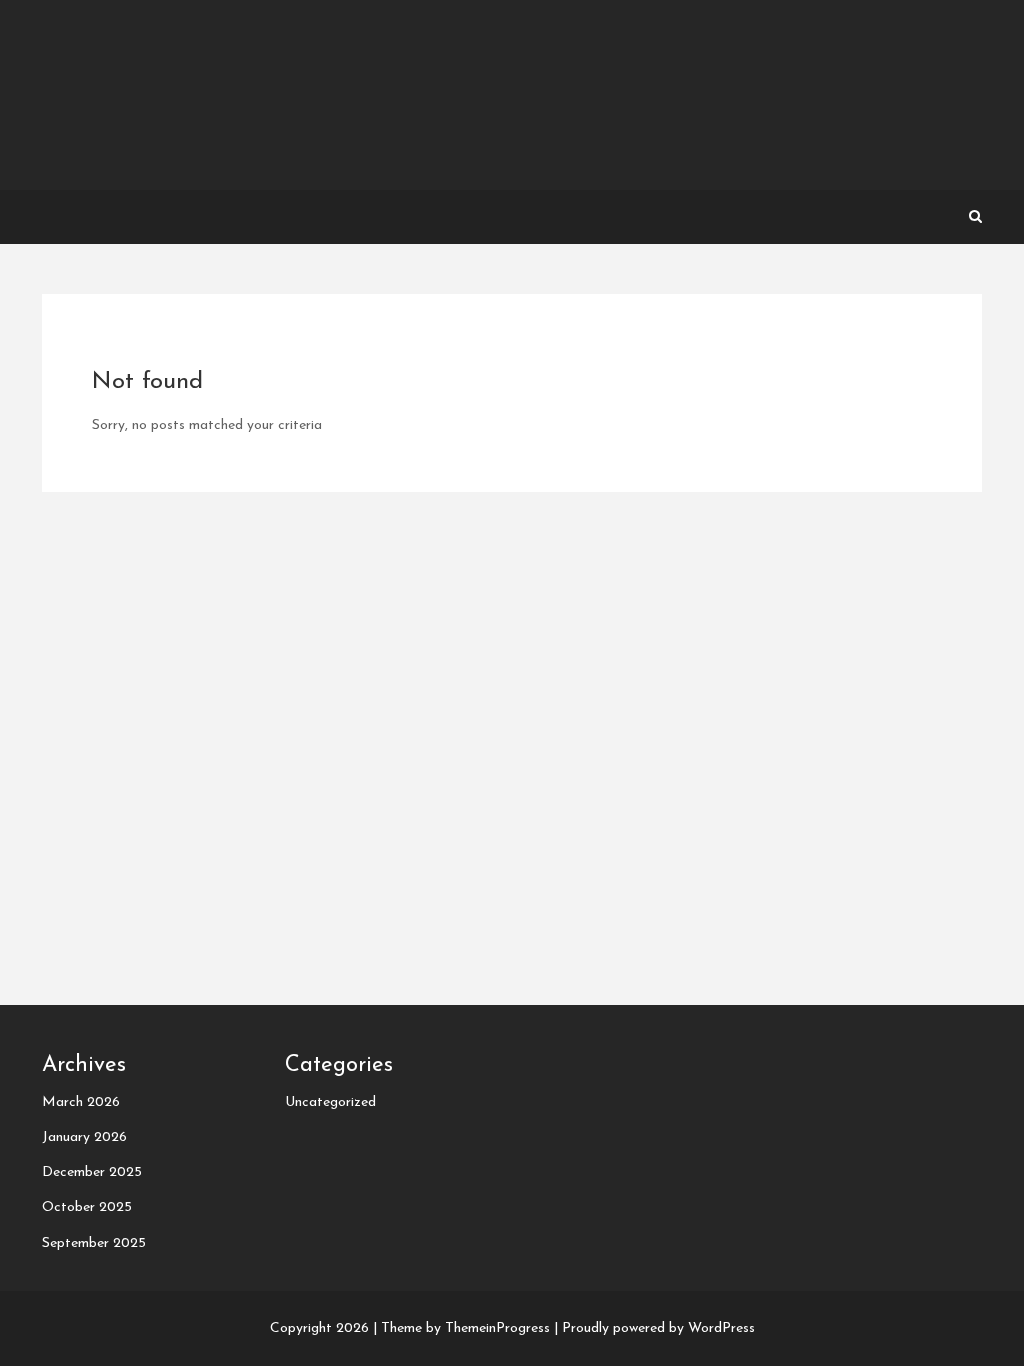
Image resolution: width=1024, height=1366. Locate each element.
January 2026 (84, 1137)
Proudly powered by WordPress (658, 1328)
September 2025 (94, 1243)
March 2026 (81, 1102)
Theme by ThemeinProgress (465, 1328)
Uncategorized (330, 1102)
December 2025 (92, 1172)
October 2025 (87, 1207)
